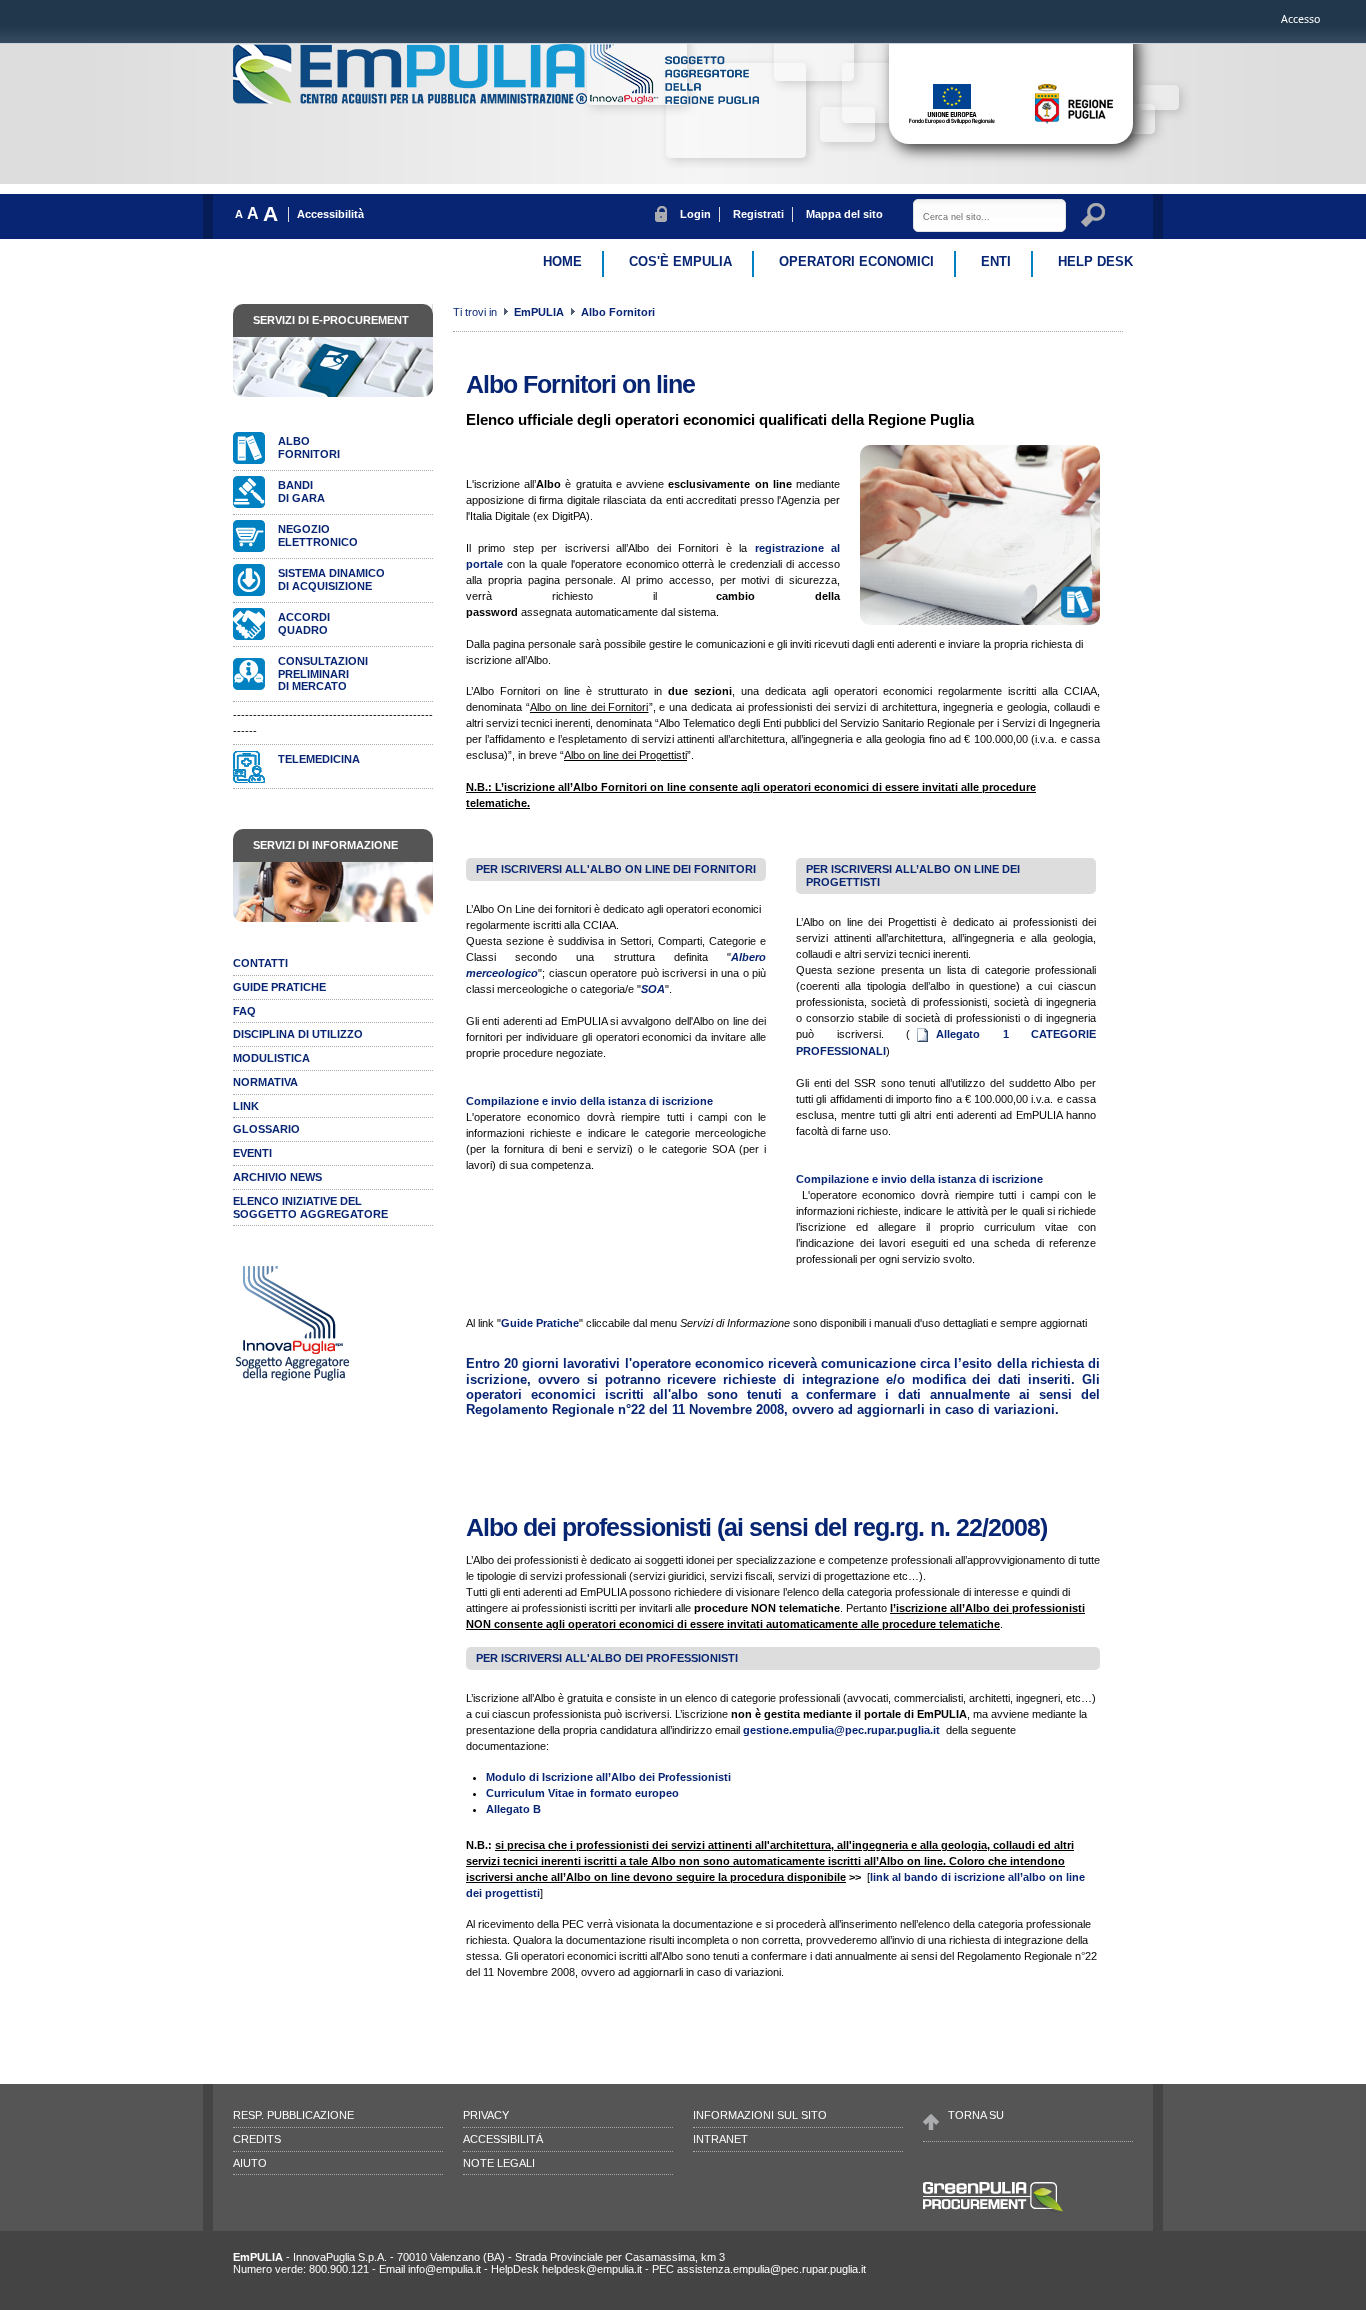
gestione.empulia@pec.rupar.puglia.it (841, 1730)
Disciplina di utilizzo (298, 1034)
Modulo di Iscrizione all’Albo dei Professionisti (608, 1777)
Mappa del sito (844, 214)
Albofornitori (309, 447)
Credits (257, 2139)
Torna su (976, 2115)
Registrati (758, 214)
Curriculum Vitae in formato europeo (582, 1793)
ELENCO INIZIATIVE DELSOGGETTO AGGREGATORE (310, 1207)
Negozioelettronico (318, 535)
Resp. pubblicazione (293, 2115)
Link (246, 1106)
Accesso (1300, 19)
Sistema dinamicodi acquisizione (331, 579)
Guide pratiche (279, 987)
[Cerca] (1096, 218)
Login (695, 214)
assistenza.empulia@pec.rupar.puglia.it (771, 2269)
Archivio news (277, 1177)
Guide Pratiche (540, 1323)
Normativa (265, 1082)
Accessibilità (330, 214)
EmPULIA (540, 312)
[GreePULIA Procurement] (993, 2210)
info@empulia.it (444, 2269)
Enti (996, 261)
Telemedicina (319, 759)
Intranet (720, 2139)
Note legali (499, 2163)
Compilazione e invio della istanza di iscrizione (589, 1101)
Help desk (1095, 261)
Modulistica (271, 1058)
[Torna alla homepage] (411, 100)
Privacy (486, 2115)
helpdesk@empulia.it (592, 2269)
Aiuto (250, 2163)
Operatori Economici (856, 261)
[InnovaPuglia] (674, 100)
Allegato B (513, 1809)
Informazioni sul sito (760, 2115)
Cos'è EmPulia (680, 261)
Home (562, 261)
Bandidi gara (301, 491)
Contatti (260, 963)
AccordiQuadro (304, 623)
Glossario (266, 1129)
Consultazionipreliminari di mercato (323, 674)
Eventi (252, 1153)
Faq (244, 1011)
